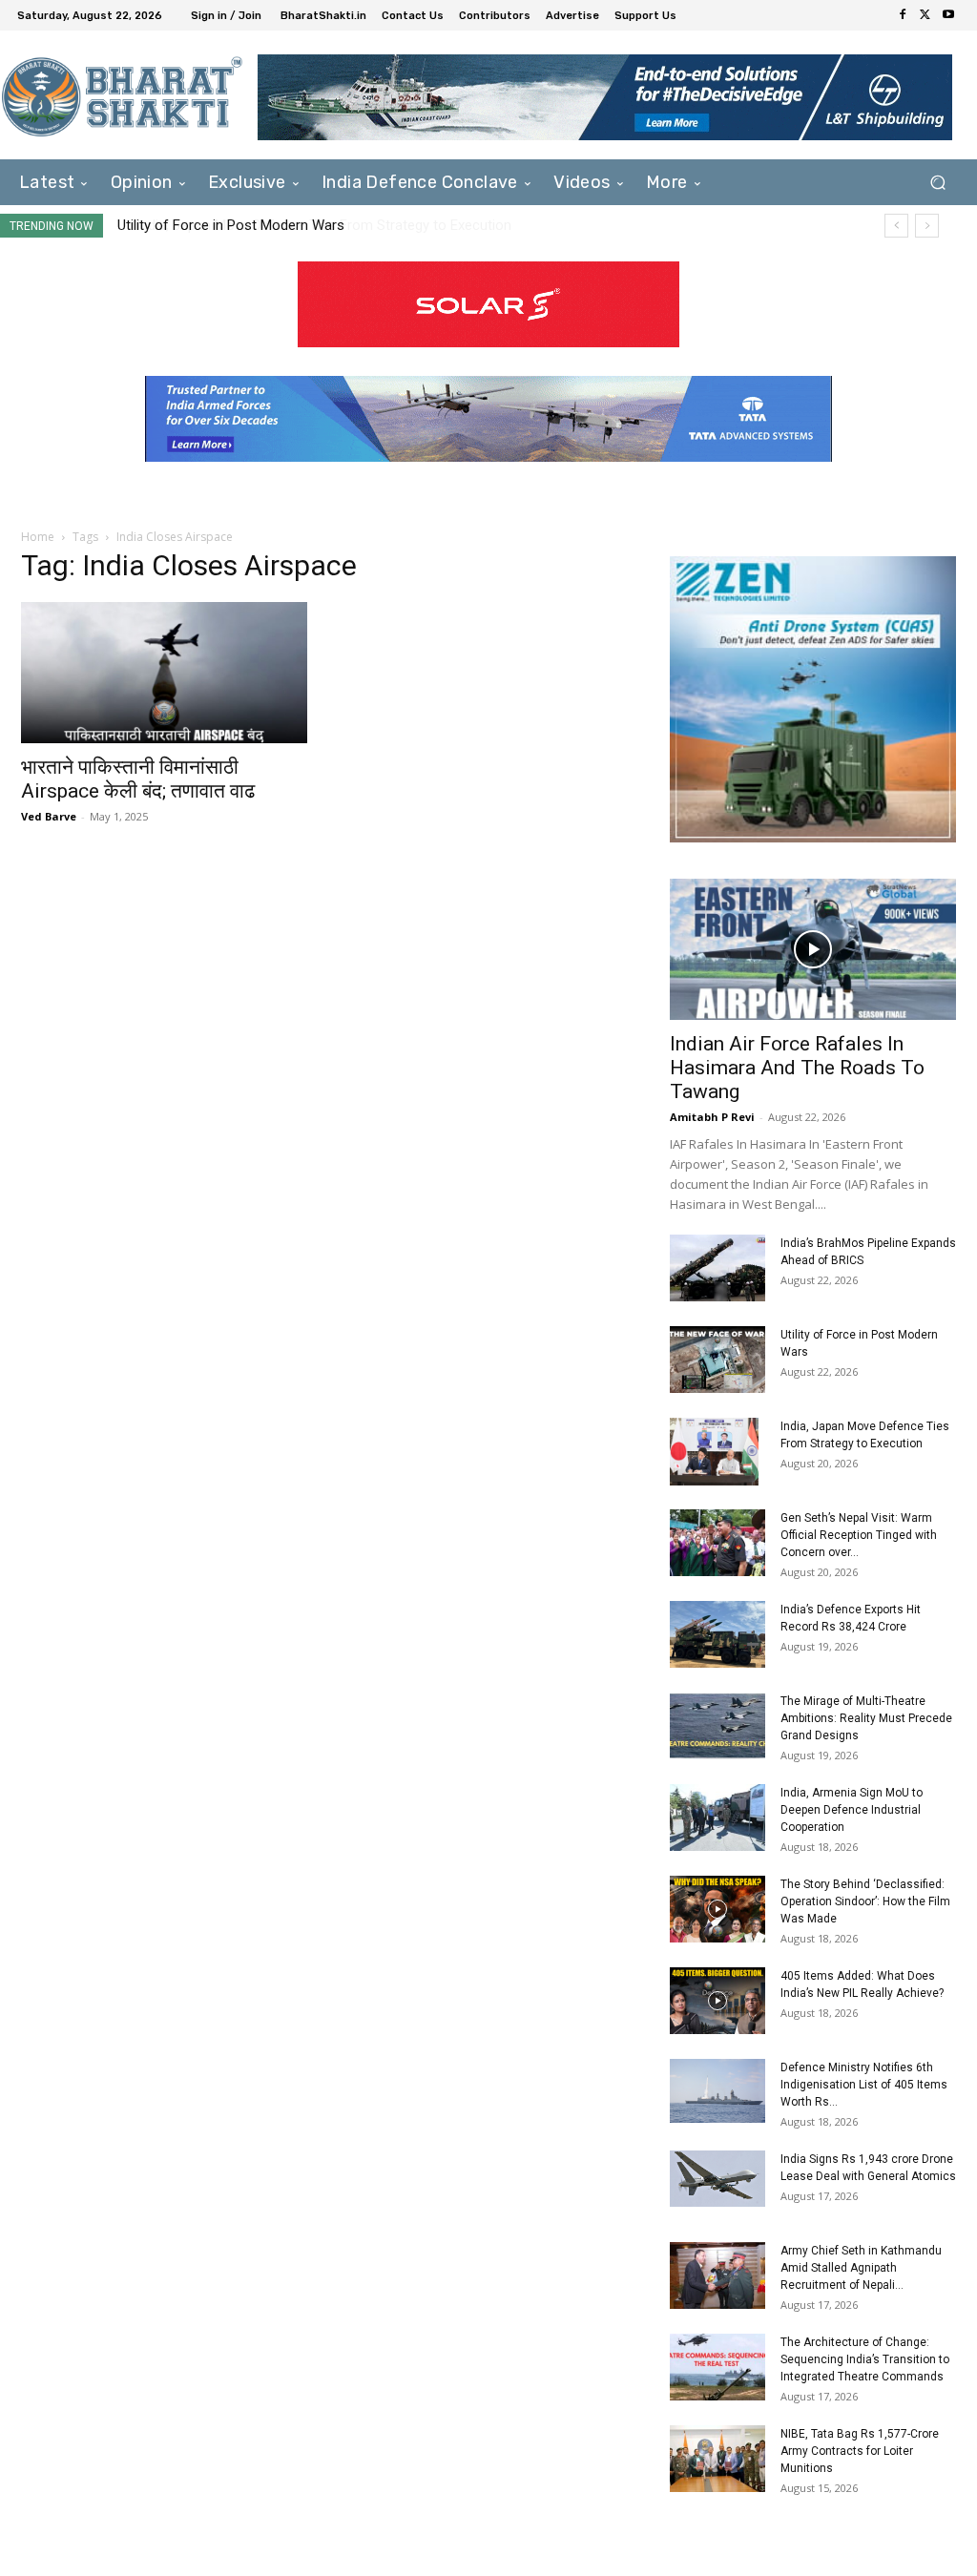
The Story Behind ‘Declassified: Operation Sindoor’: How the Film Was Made (865, 1901)
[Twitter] (925, 15)
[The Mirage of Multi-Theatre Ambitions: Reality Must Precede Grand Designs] (717, 1726)
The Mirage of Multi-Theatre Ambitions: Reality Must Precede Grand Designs (866, 1718)
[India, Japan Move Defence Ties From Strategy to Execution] (714, 1451)
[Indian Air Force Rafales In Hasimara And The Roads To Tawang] (813, 949)
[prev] (896, 226)
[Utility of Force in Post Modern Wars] (717, 1360)
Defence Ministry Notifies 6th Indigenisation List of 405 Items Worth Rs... (864, 2085)
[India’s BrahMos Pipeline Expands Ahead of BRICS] (717, 1268)
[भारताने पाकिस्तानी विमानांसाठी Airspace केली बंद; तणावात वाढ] (164, 673)
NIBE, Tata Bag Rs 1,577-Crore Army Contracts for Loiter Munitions (860, 2451)
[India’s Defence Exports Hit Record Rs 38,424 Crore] (717, 1634)
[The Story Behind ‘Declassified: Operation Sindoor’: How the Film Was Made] (717, 1909)
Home (38, 537)
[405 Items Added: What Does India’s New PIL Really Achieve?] (717, 2001)
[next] (927, 226)
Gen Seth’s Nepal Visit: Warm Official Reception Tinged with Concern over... (859, 1535)
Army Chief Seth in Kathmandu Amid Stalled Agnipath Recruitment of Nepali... (861, 2268)
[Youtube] (948, 15)
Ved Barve (49, 816)
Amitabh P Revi (712, 1117)
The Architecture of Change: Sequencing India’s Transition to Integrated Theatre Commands (865, 2359)
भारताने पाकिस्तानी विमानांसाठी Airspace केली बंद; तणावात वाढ (138, 779)
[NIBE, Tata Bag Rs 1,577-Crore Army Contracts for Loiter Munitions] (717, 2459)
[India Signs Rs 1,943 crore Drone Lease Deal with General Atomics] (717, 2178)
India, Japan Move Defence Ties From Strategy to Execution (305, 225)
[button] (937, 183)
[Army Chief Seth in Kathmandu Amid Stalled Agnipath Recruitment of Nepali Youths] (717, 2275)
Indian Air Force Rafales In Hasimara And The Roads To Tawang (797, 1068)
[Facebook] (903, 15)
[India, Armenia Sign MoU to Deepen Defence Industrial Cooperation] (717, 1818)
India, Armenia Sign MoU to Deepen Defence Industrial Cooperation (852, 1810)
